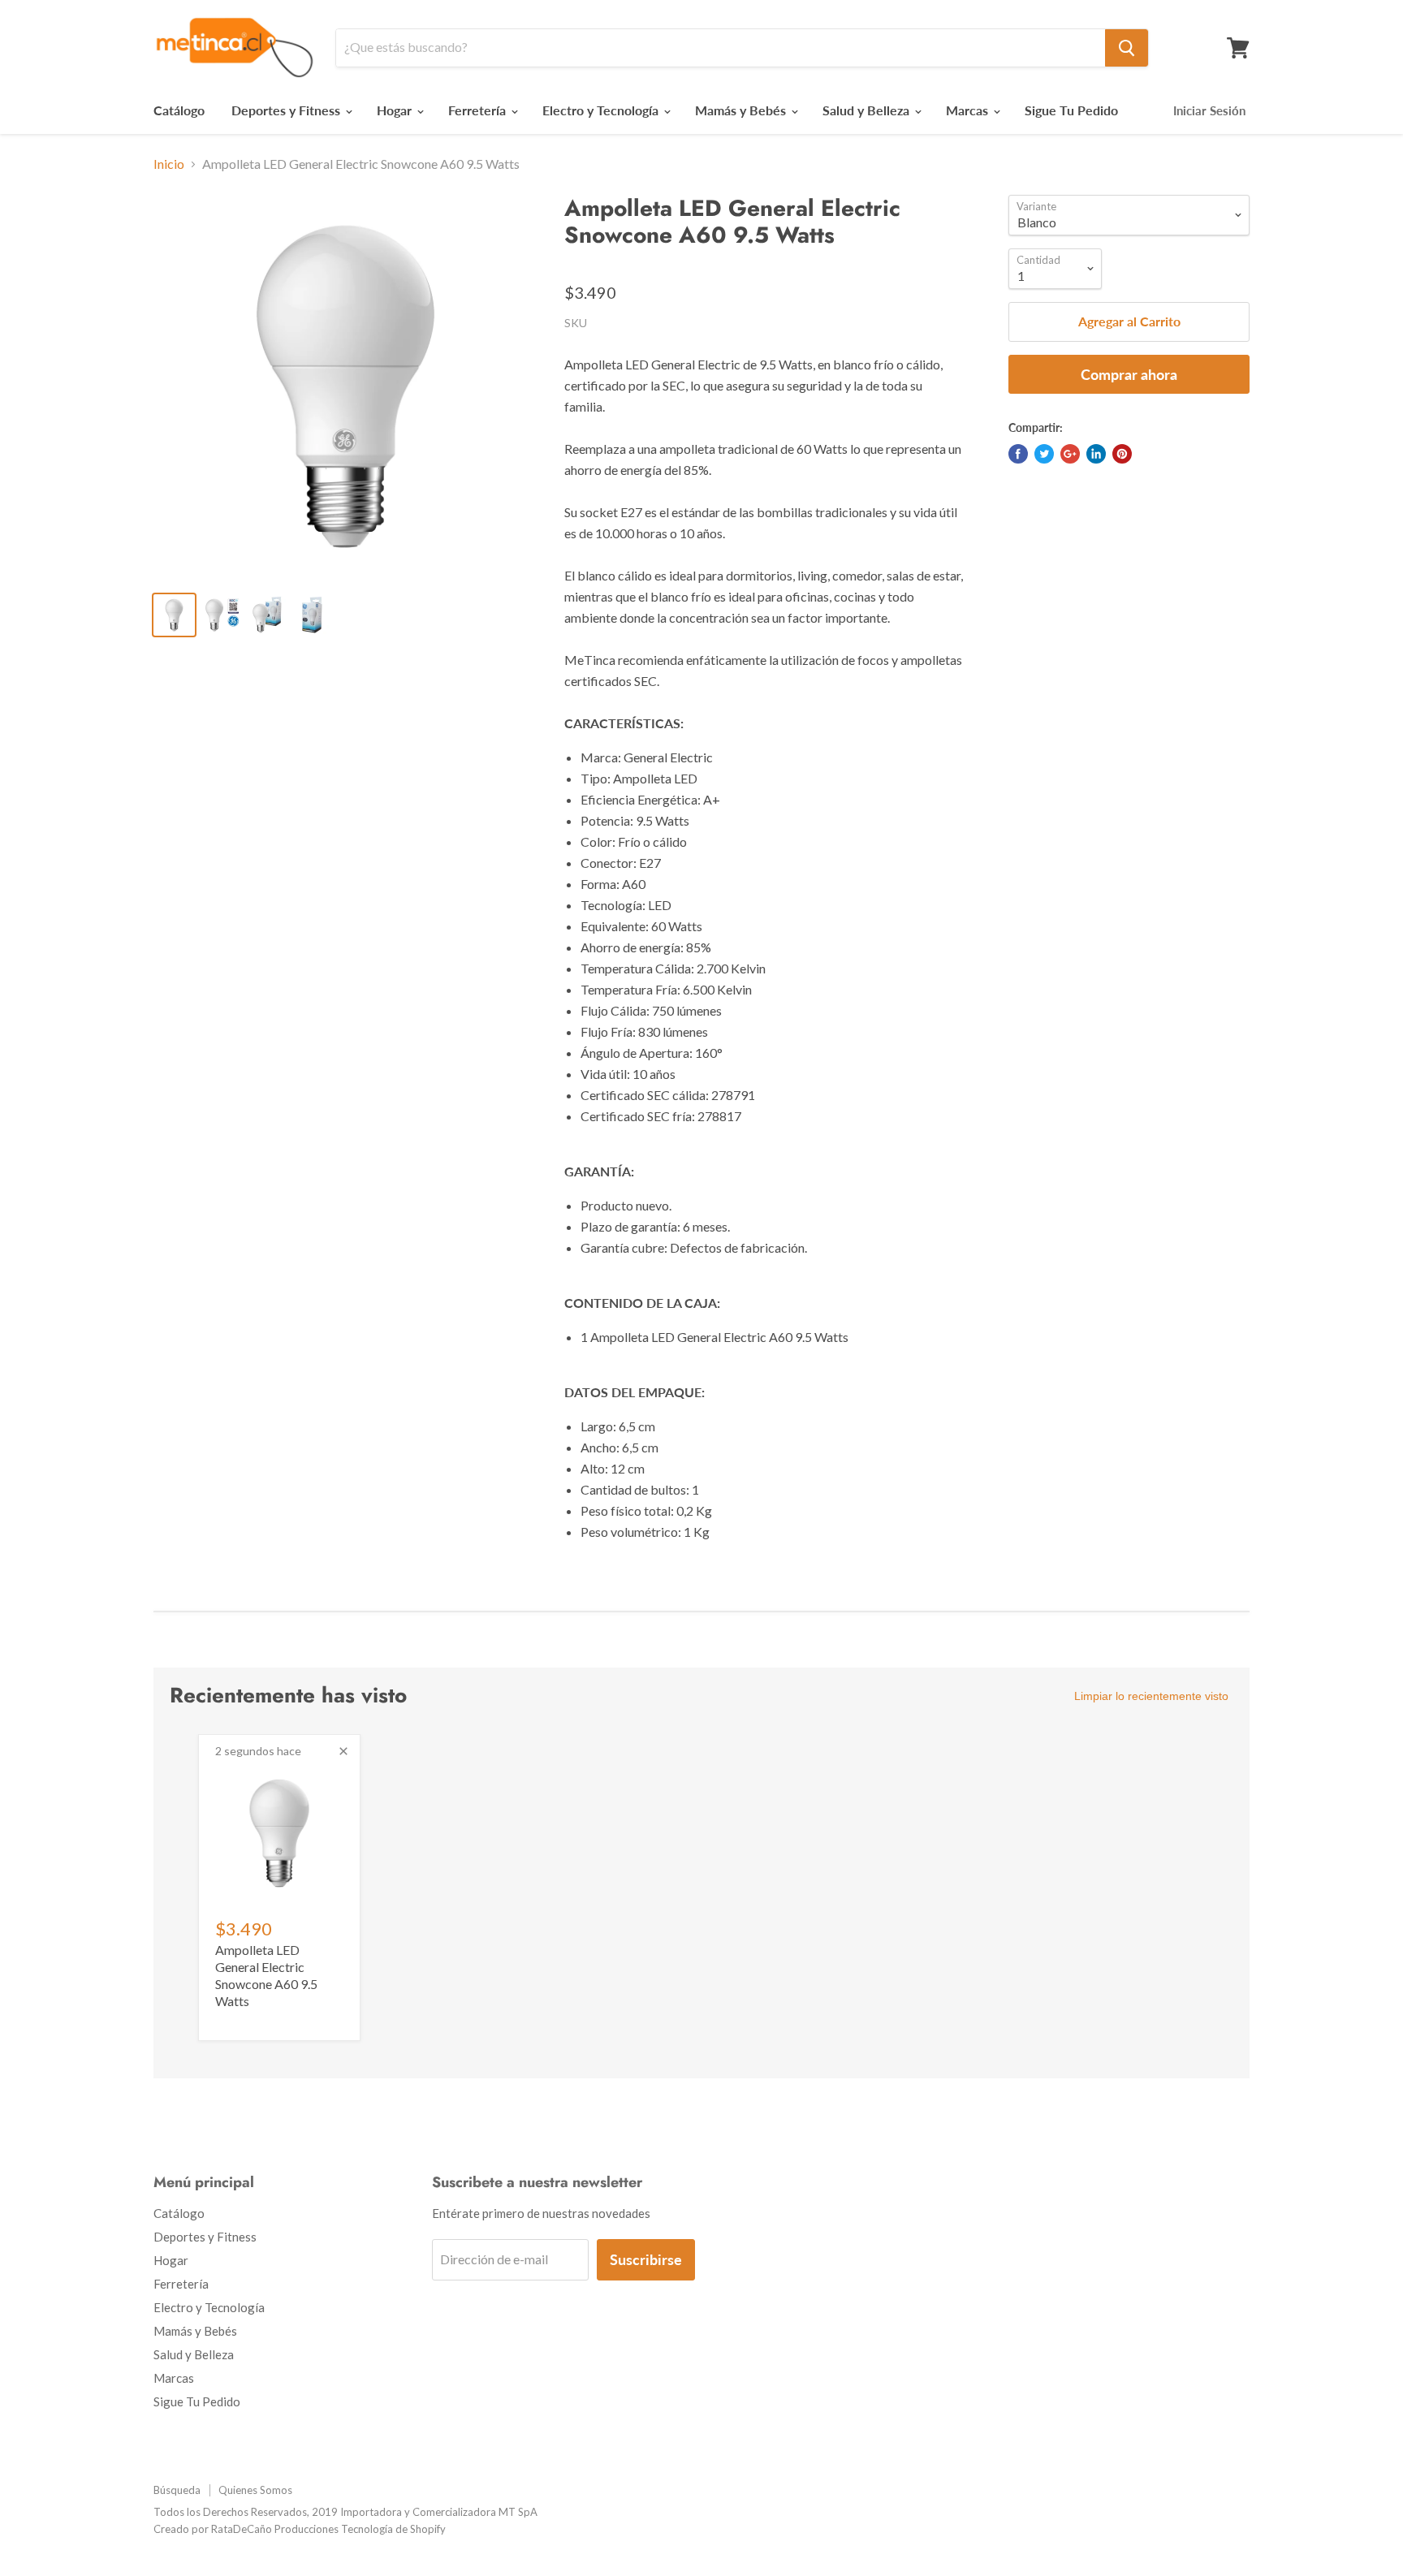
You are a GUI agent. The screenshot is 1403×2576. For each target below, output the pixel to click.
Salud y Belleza (868, 110)
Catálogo (179, 110)
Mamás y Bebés (742, 110)
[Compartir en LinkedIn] (1096, 454)
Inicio (169, 164)
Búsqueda (177, 2490)
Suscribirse (646, 2259)
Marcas (969, 110)
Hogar (396, 110)
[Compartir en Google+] (1070, 454)
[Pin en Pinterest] (1122, 454)
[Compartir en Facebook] (1018, 454)
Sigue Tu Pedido (1071, 110)
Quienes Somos (255, 2490)
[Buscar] (1127, 48)
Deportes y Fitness (287, 110)
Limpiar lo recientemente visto (1151, 1696)
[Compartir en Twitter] (1044, 454)
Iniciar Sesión (1209, 110)
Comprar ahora (1129, 374)
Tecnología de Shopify (393, 2529)
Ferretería (479, 110)
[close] (343, 1751)
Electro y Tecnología (602, 110)
